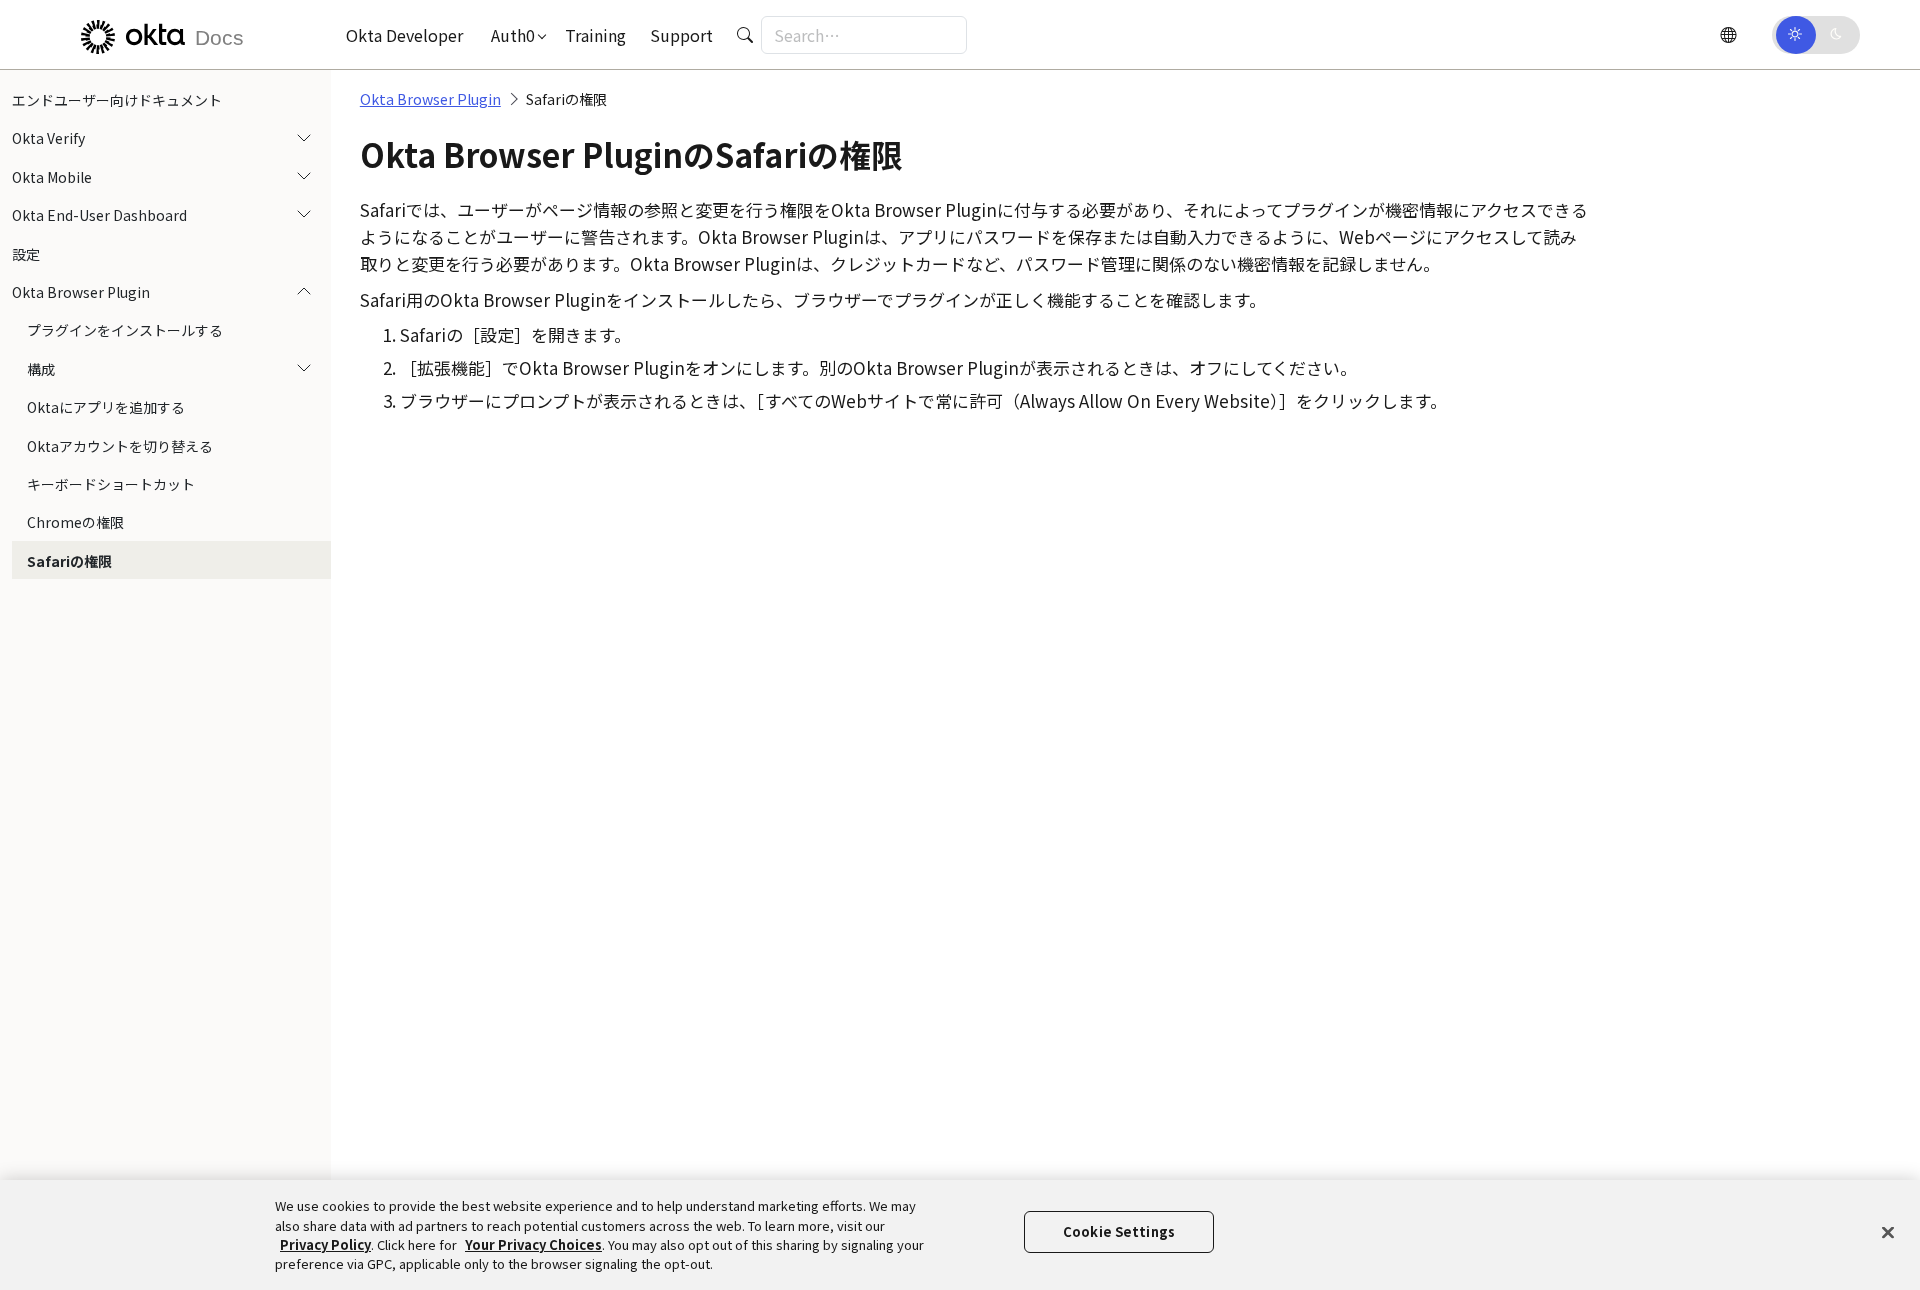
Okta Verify (48, 138)
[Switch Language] (1728, 34)
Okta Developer (404, 35)
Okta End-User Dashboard (99, 215)
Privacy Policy (325, 1244)
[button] (514, 35)
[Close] (1888, 1232)
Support (681, 35)
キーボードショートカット (111, 484)
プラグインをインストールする (125, 330)
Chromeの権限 (75, 522)
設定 (26, 254)
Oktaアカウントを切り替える (120, 446)
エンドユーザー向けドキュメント (117, 100)
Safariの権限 (69, 561)
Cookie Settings (1119, 1231)
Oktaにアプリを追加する (106, 407)
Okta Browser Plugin (81, 292)
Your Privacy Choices (533, 1244)
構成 (41, 369)
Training (595, 35)
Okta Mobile (52, 177)
